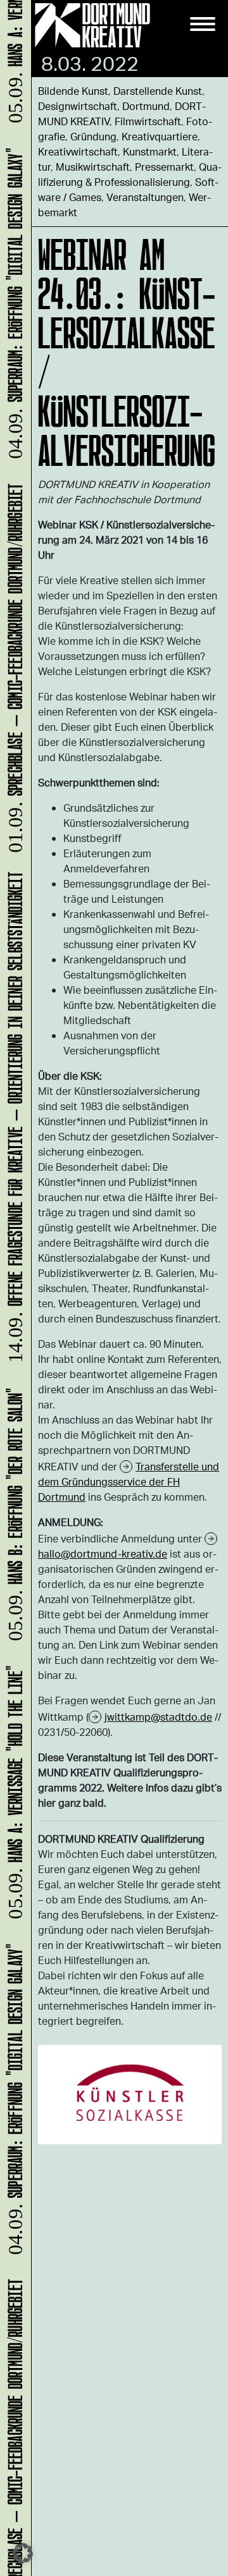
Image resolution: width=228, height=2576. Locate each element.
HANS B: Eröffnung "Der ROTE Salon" (13, 1520)
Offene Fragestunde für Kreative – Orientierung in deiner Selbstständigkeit (13, 1123)
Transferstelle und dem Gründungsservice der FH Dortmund (129, 1481)
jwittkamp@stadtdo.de (158, 1717)
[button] (23, 2553)
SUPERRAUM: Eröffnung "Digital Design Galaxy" (13, 2105)
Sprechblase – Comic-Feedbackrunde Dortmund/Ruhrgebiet (13, 672)
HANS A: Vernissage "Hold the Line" (13, 1798)
